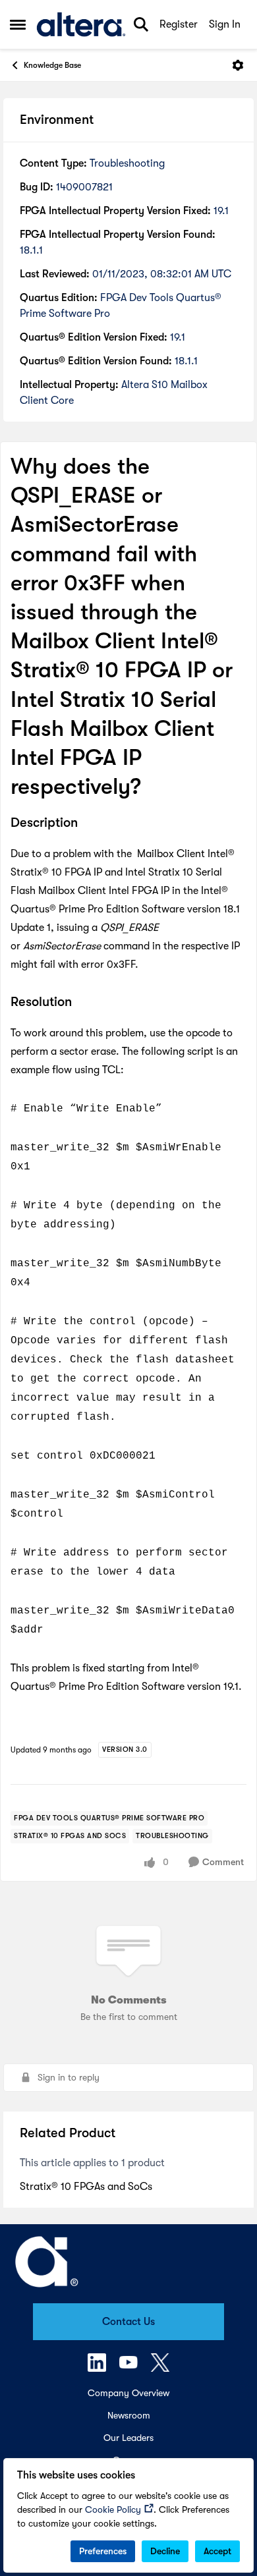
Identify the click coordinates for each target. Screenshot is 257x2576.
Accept (217, 2551)
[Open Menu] (238, 65)
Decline (165, 2551)
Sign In (225, 24)
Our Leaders (128, 2438)
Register (179, 24)
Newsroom (129, 2415)
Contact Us (128, 2322)
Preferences (103, 2551)
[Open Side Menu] (18, 24)
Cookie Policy (113, 2509)
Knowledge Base (52, 65)
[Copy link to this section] (88, 824)
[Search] (141, 24)
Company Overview (128, 2393)
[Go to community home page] (81, 24)
